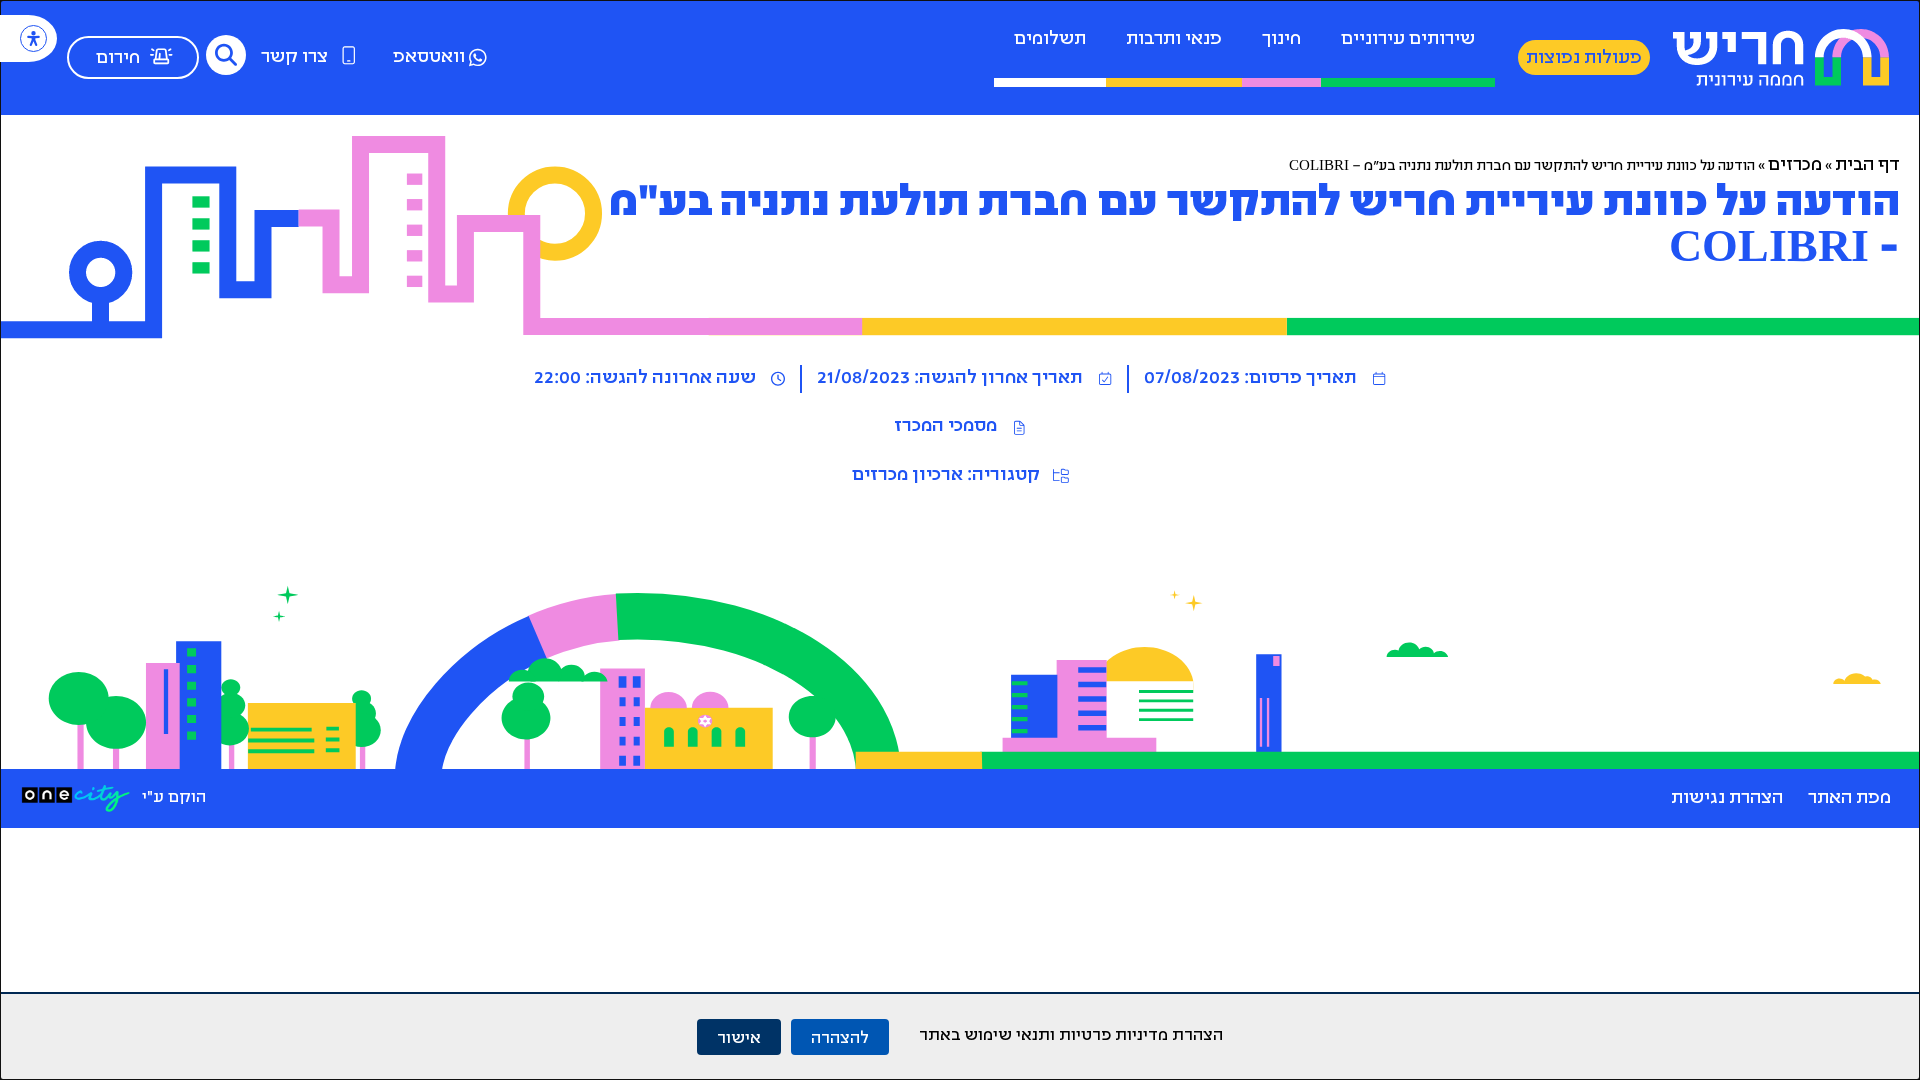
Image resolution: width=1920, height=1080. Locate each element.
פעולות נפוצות (1584, 59)
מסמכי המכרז (945, 427)
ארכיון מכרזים (907, 476)
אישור (739, 1036)
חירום (118, 59)
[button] (226, 55)
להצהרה (840, 1036)
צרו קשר (294, 58)
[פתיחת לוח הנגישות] (33, 38)
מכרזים (1795, 166)
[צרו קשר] (349, 55)
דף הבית (1867, 166)
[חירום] (161, 56)
